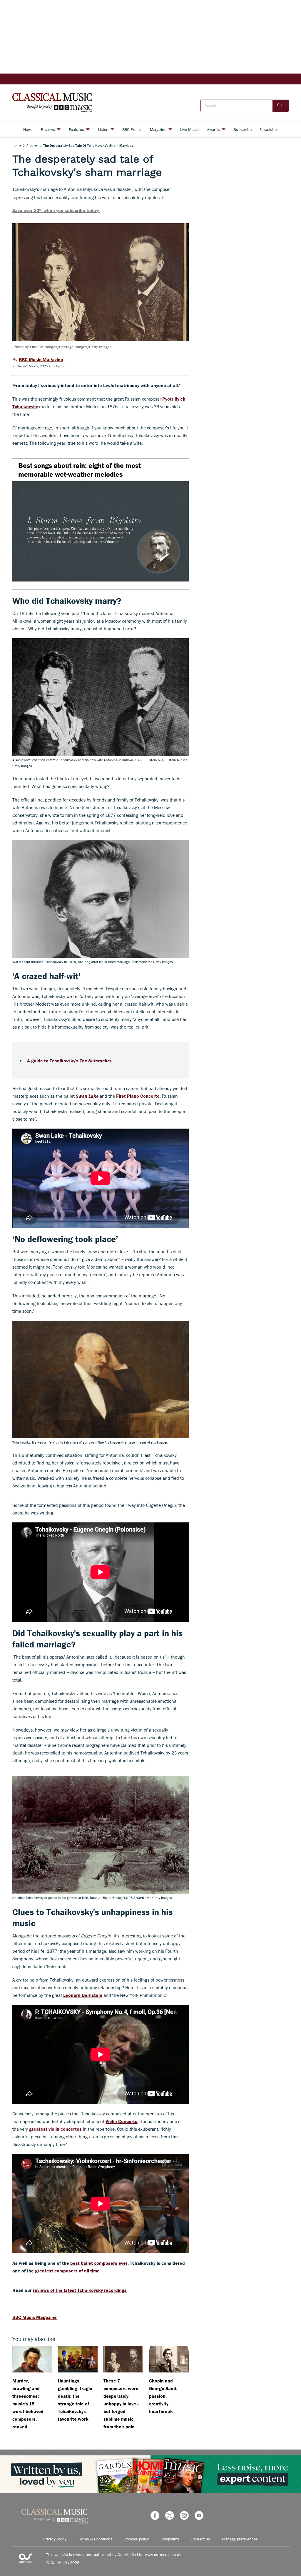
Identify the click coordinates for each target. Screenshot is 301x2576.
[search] (280, 106)
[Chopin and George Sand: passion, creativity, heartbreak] (169, 2359)
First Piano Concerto (138, 1096)
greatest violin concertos (55, 2129)
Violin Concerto (122, 2121)
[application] (101, 524)
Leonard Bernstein (83, 1995)
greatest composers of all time (67, 2271)
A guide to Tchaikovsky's (69, 1061)
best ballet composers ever (99, 2263)
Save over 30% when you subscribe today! (56, 210)
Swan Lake (87, 1096)
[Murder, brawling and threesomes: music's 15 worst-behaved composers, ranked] (32, 2359)
